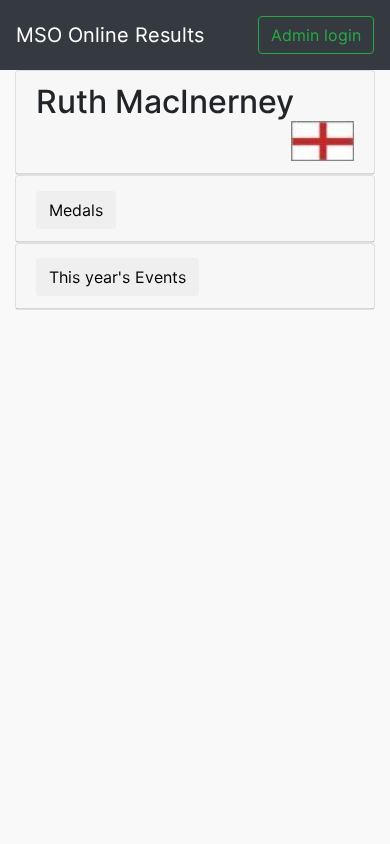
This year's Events (117, 277)
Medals (76, 210)
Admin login (316, 35)
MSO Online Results (110, 35)
